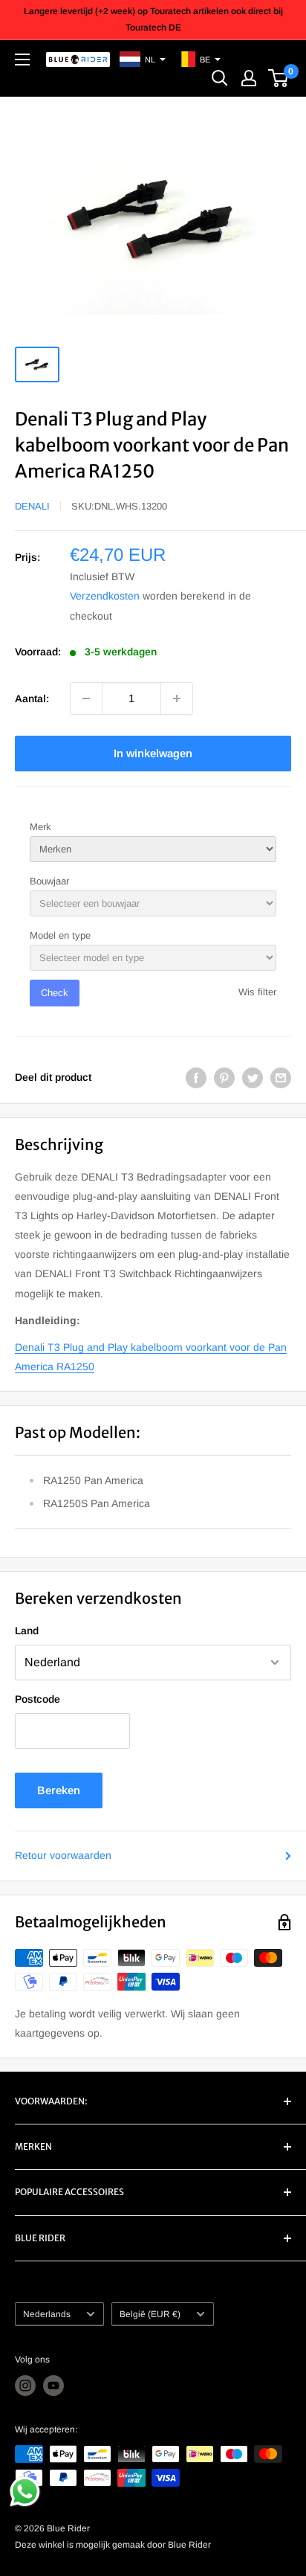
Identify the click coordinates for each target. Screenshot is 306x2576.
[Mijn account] (249, 78)
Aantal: (32, 698)
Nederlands (47, 2314)
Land (27, 1631)
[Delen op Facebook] (196, 1077)
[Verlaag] (86, 698)
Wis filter (257, 992)
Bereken (59, 1790)
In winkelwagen (153, 753)
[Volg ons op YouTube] (53, 2386)
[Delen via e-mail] (281, 1077)
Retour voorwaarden (63, 1855)
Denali (32, 506)
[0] (279, 78)
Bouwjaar (49, 881)
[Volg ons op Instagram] (25, 2386)
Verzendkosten (105, 596)
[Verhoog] (177, 698)
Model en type (60, 935)
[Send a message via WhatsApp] (25, 2492)
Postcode (38, 1699)
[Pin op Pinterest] (224, 1077)
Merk (40, 827)
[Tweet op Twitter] (253, 1077)
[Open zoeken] (220, 78)
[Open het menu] (22, 60)
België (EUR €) (150, 2314)
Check (55, 993)
